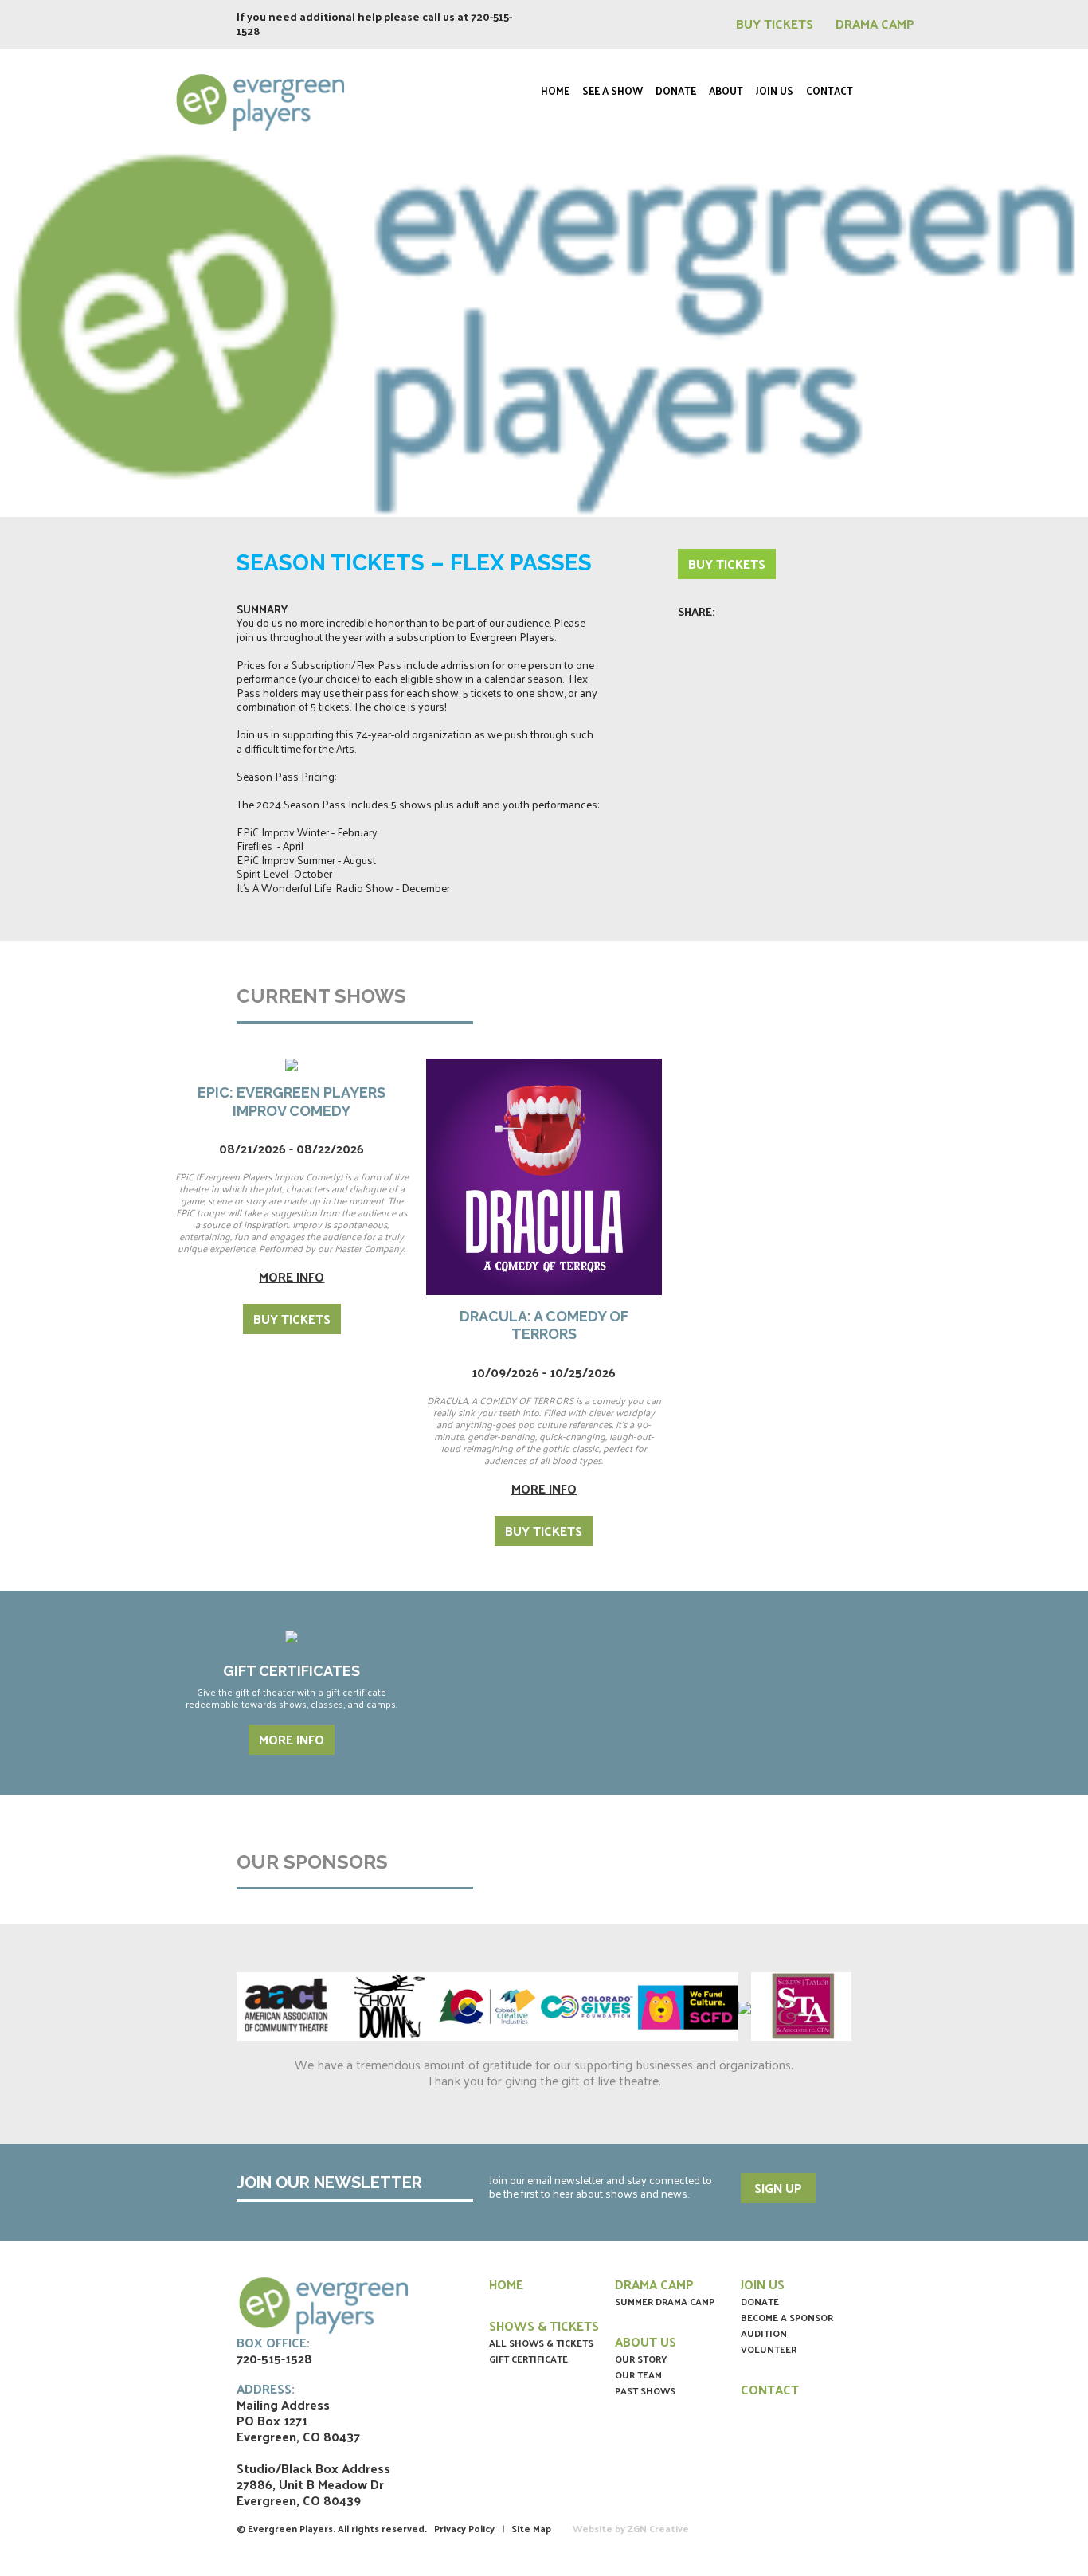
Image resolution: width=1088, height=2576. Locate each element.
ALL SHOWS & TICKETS (541, 2343)
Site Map (531, 2528)
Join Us (775, 90)
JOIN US (763, 2284)
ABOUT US (646, 2341)
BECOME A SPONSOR (787, 2317)
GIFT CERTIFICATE (528, 2359)
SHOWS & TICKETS (544, 2325)
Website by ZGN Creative (631, 2528)
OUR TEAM (638, 2374)
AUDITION (764, 2333)
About (726, 90)
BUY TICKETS (776, 23)
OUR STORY (641, 2359)
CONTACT (770, 2389)
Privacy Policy (464, 2528)
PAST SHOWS (645, 2390)
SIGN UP (778, 2188)
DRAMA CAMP (875, 23)
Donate (676, 90)
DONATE (760, 2301)
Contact (830, 90)
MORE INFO (292, 1739)
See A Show (612, 90)
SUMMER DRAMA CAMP (665, 2301)
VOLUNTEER (769, 2349)
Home (555, 90)
